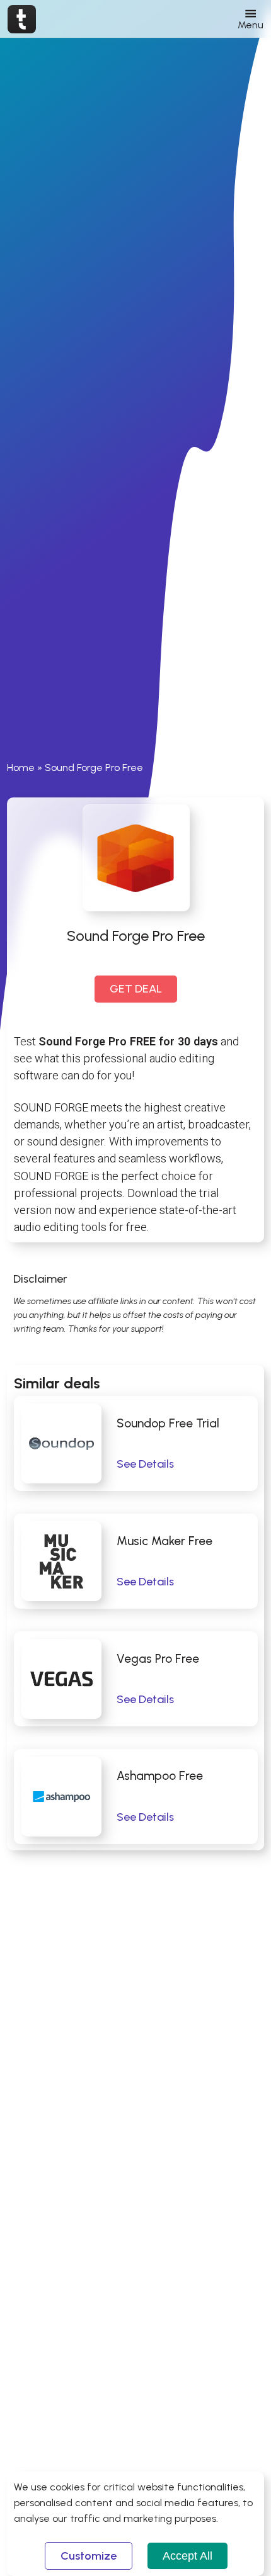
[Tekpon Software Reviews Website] (22, 19)
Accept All (187, 2556)
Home (21, 768)
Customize (89, 2556)
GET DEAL (136, 989)
